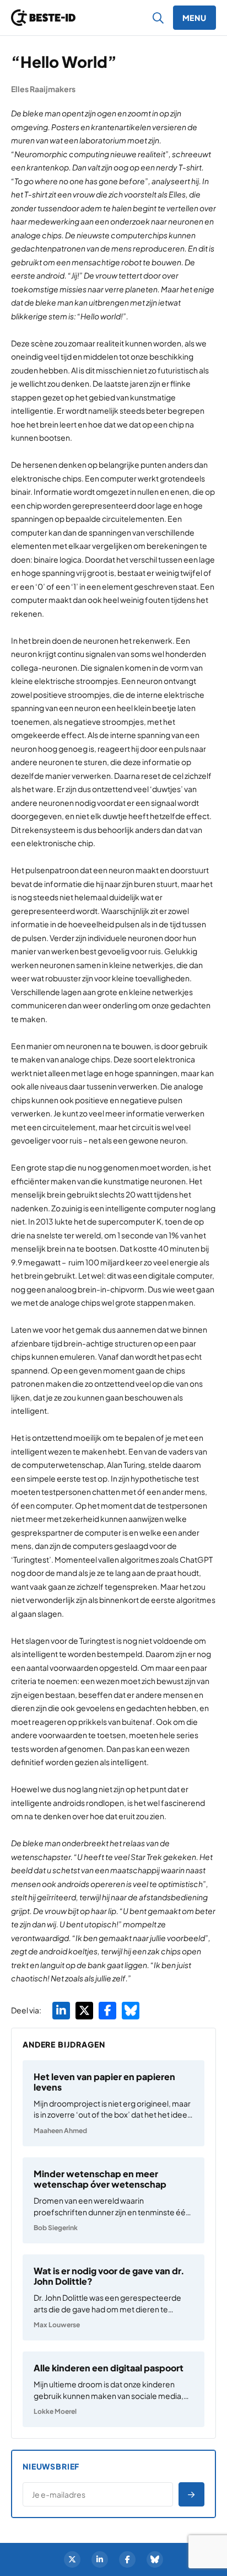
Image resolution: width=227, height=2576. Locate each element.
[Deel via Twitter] (84, 2011)
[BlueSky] (155, 2559)
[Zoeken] (158, 18)
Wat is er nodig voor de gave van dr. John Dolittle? (109, 2276)
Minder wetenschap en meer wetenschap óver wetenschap (100, 2179)
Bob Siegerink (56, 2228)
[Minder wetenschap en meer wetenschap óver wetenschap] (113, 2200)
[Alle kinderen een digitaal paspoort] (113, 2389)
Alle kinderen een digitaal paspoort (109, 2368)
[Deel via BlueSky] (131, 2011)
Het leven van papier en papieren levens (104, 2082)
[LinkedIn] (100, 2559)
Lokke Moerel (55, 2411)
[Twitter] (72, 2559)
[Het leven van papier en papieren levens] (113, 2103)
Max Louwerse (57, 2325)
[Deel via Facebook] (107, 2011)
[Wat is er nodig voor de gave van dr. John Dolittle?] (113, 2297)
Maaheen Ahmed (60, 2131)
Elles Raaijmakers (43, 89)
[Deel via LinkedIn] (61, 2011)
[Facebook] (127, 2559)
